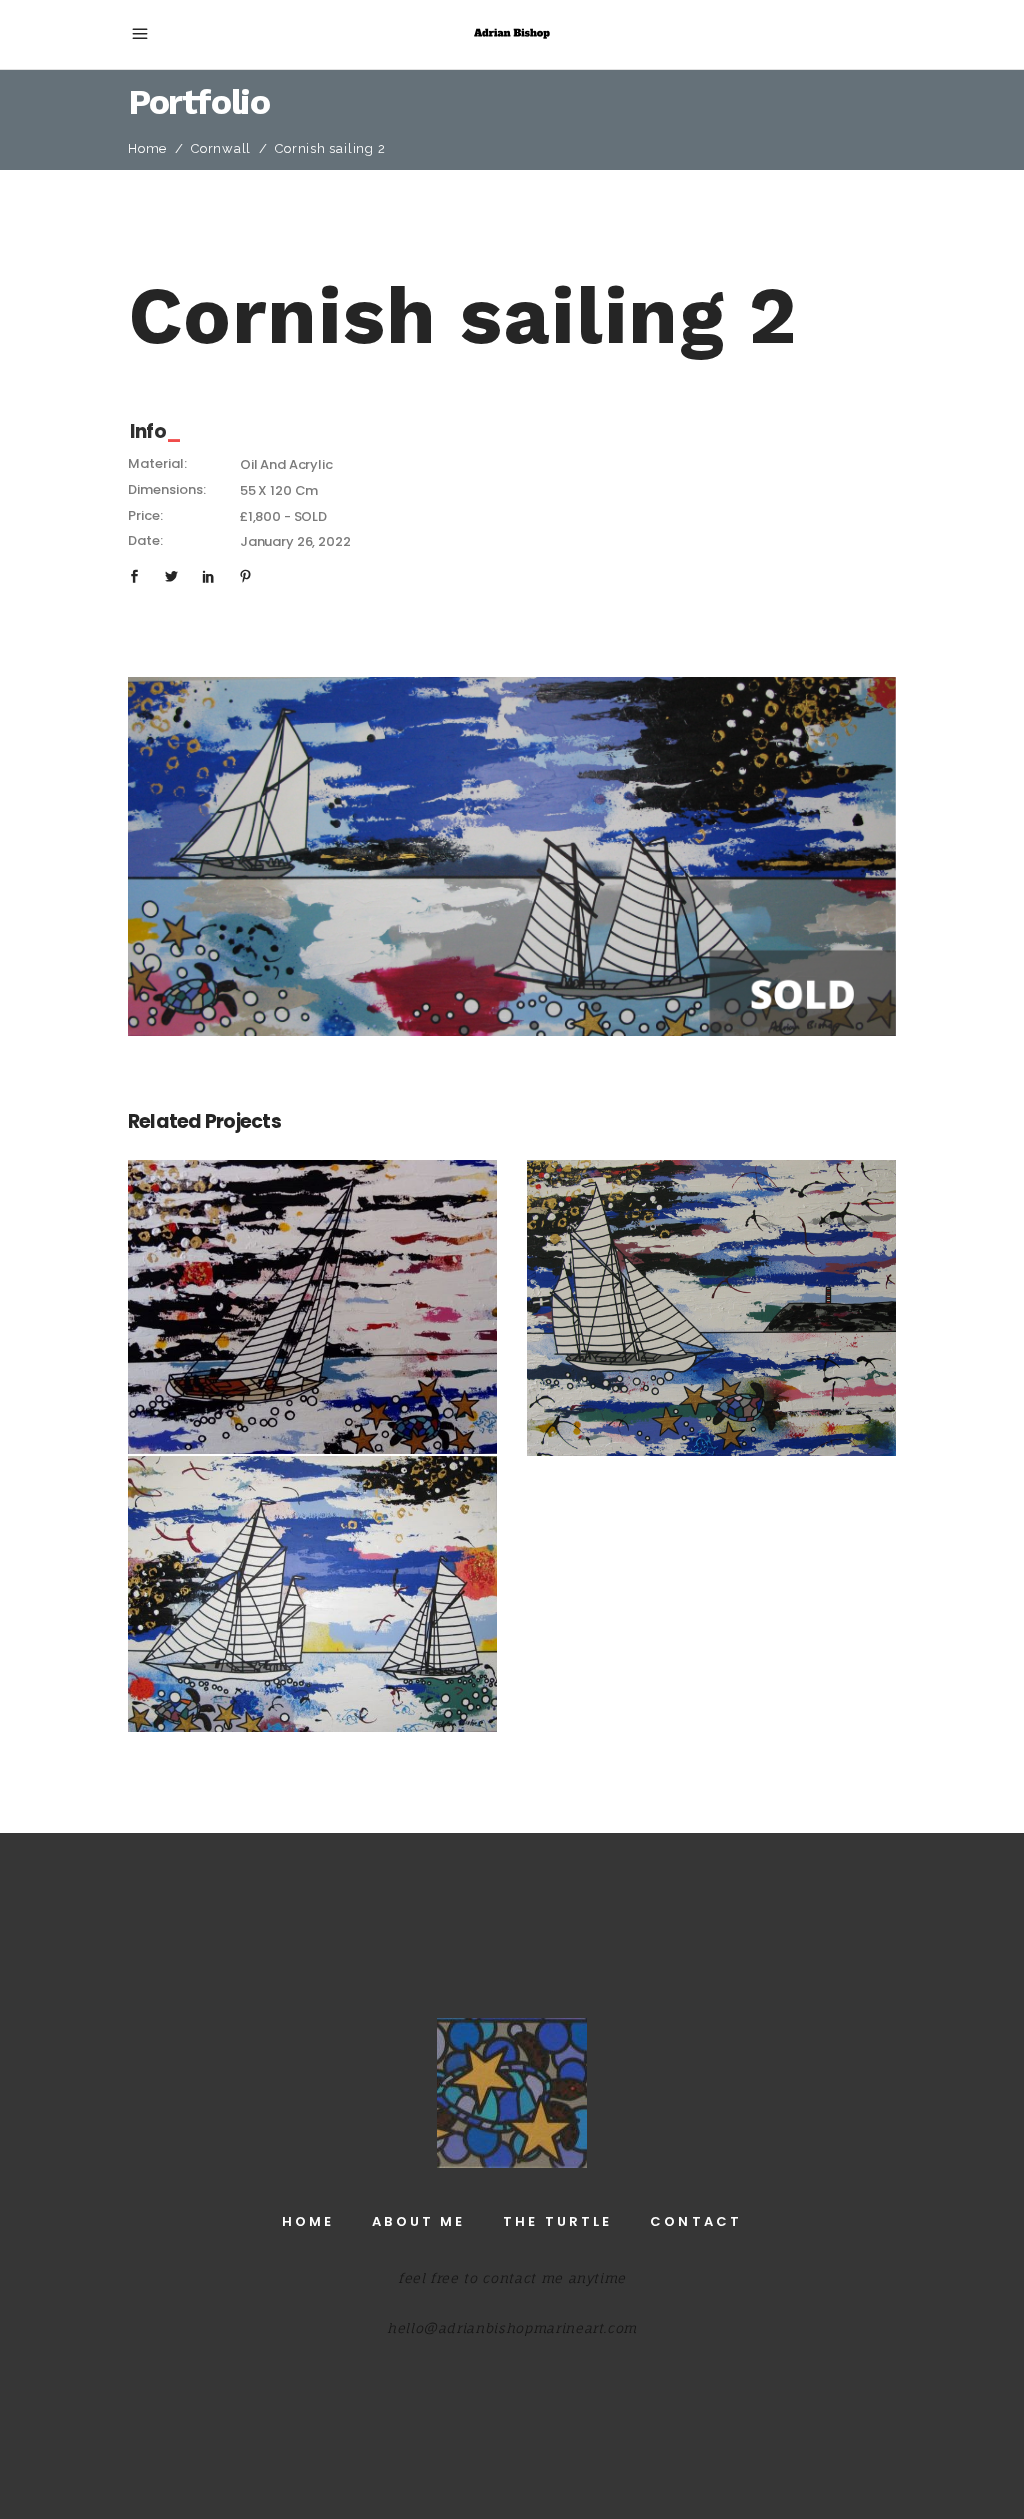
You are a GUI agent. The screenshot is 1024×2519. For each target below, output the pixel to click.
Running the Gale (312, 1294)
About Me (418, 2221)
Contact (696, 2221)
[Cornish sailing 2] (512, 856)
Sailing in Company (312, 1581)
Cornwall (221, 148)
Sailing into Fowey (712, 1295)
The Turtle (557, 2221)
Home (147, 148)
